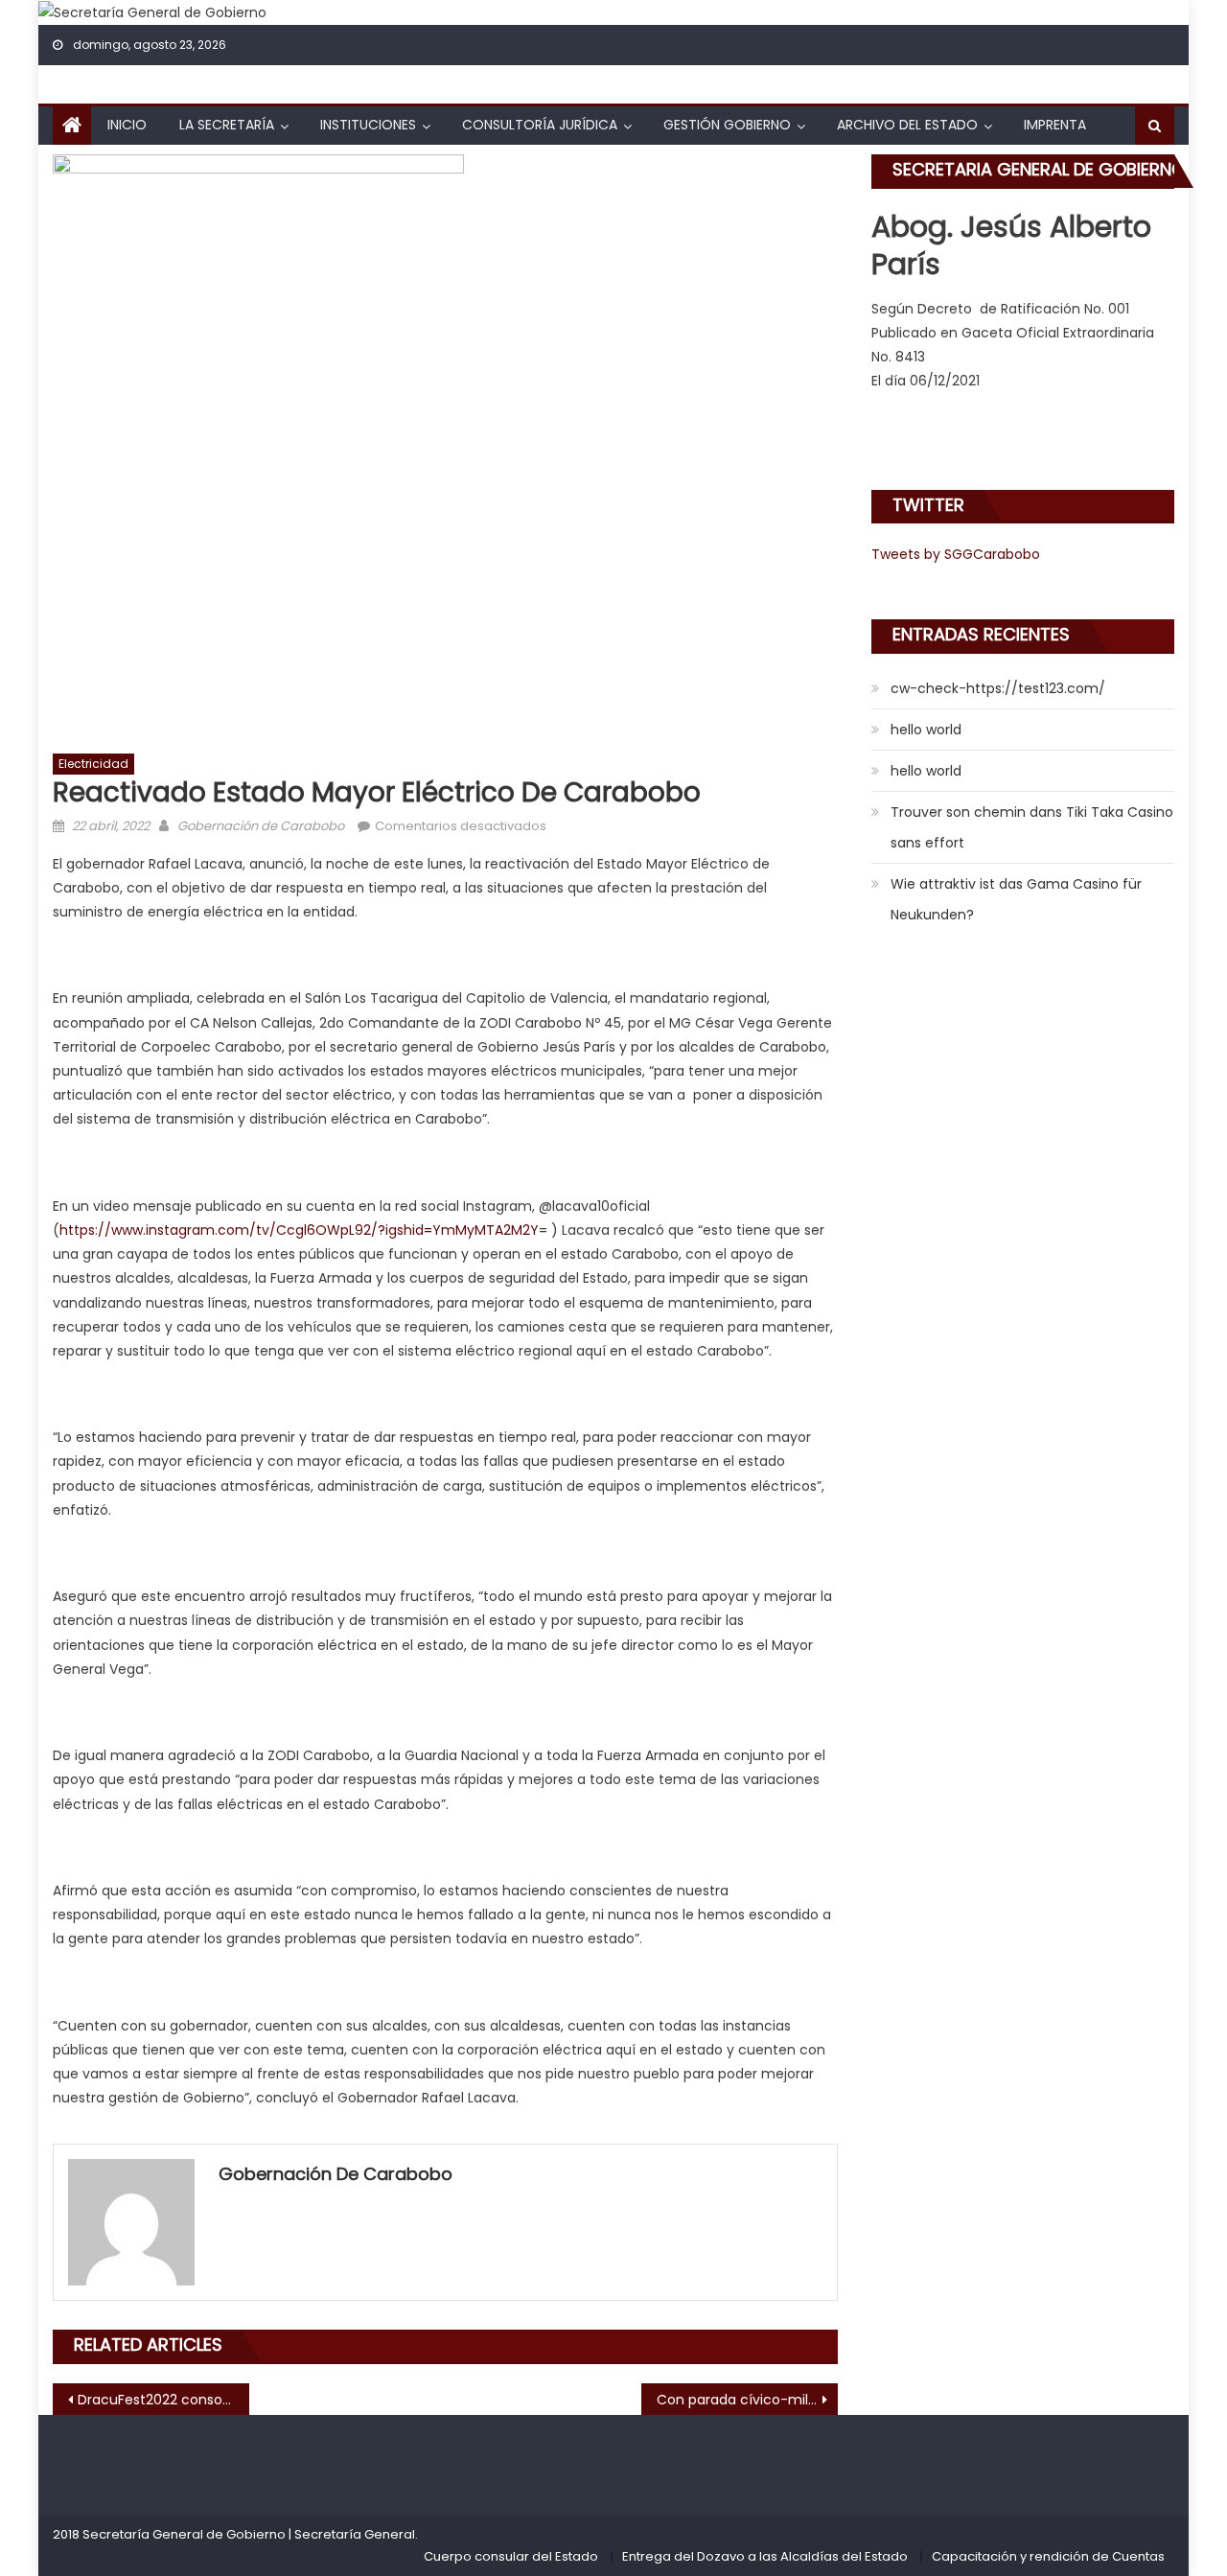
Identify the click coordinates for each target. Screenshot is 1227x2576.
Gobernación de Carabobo (261, 826)
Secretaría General (355, 2534)
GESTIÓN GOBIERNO (727, 125)
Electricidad (93, 764)
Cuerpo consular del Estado (511, 2556)
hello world (926, 730)
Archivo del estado (907, 125)
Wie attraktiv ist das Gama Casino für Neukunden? (1016, 899)
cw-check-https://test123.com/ (998, 688)
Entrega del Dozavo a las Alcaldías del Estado (765, 2556)
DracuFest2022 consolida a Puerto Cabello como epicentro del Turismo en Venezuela (163, 2400)
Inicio (127, 125)
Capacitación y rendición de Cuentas (1048, 2556)
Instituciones (368, 125)
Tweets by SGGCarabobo (956, 554)
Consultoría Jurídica (540, 125)
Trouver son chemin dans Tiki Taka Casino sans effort (1032, 827)
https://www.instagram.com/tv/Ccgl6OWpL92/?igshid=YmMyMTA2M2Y (299, 1230)
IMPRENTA (1055, 125)
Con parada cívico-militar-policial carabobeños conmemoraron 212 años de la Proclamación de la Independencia (747, 2400)
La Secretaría (227, 125)
